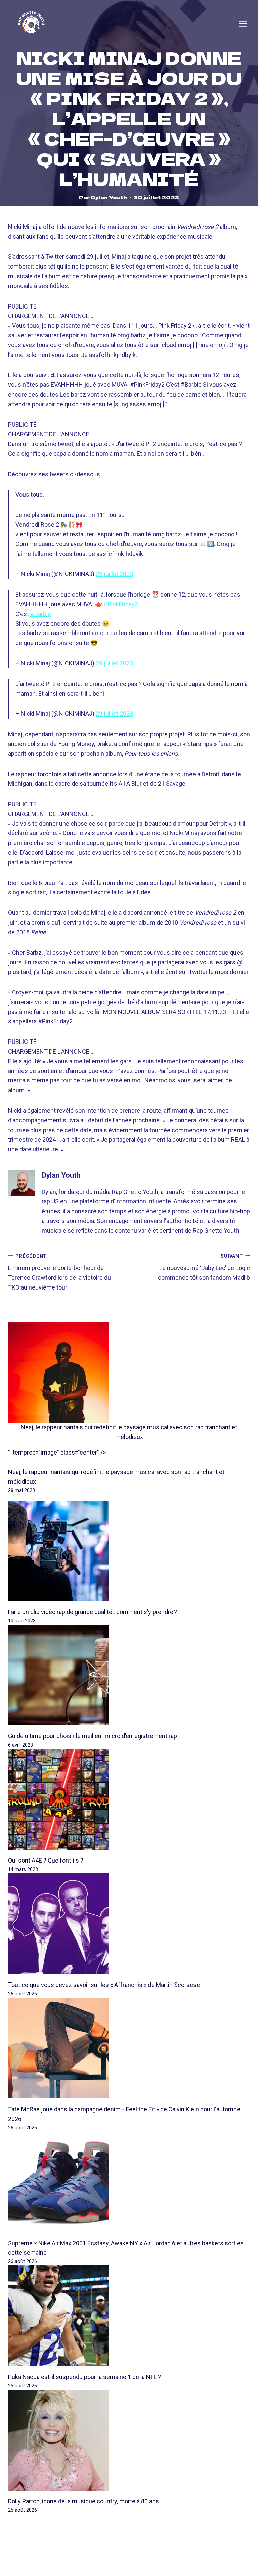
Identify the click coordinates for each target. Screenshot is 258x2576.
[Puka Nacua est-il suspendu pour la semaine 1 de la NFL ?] (129, 2316)
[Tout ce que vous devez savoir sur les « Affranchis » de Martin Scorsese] (129, 1924)
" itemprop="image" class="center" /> (57, 1452)
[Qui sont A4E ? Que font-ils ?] (129, 1799)
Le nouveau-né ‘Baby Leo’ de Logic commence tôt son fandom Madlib (204, 1267)
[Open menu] (243, 24)
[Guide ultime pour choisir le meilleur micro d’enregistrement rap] (129, 1675)
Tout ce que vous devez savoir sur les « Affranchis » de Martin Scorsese (104, 1985)
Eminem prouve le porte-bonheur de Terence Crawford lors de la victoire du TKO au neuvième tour (59, 1272)
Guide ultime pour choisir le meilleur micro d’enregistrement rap (93, 1736)
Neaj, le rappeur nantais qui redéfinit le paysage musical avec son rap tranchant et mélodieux (129, 1432)
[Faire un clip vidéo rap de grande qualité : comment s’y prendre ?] (129, 1551)
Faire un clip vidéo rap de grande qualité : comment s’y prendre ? (93, 1612)
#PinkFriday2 (121, 604)
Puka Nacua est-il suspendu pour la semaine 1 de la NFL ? (84, 2377)
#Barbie (41, 614)
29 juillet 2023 (114, 574)
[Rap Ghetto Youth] (31, 24)
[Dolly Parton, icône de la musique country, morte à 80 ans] (129, 2440)
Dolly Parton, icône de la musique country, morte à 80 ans (83, 2501)
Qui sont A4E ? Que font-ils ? (46, 1860)
